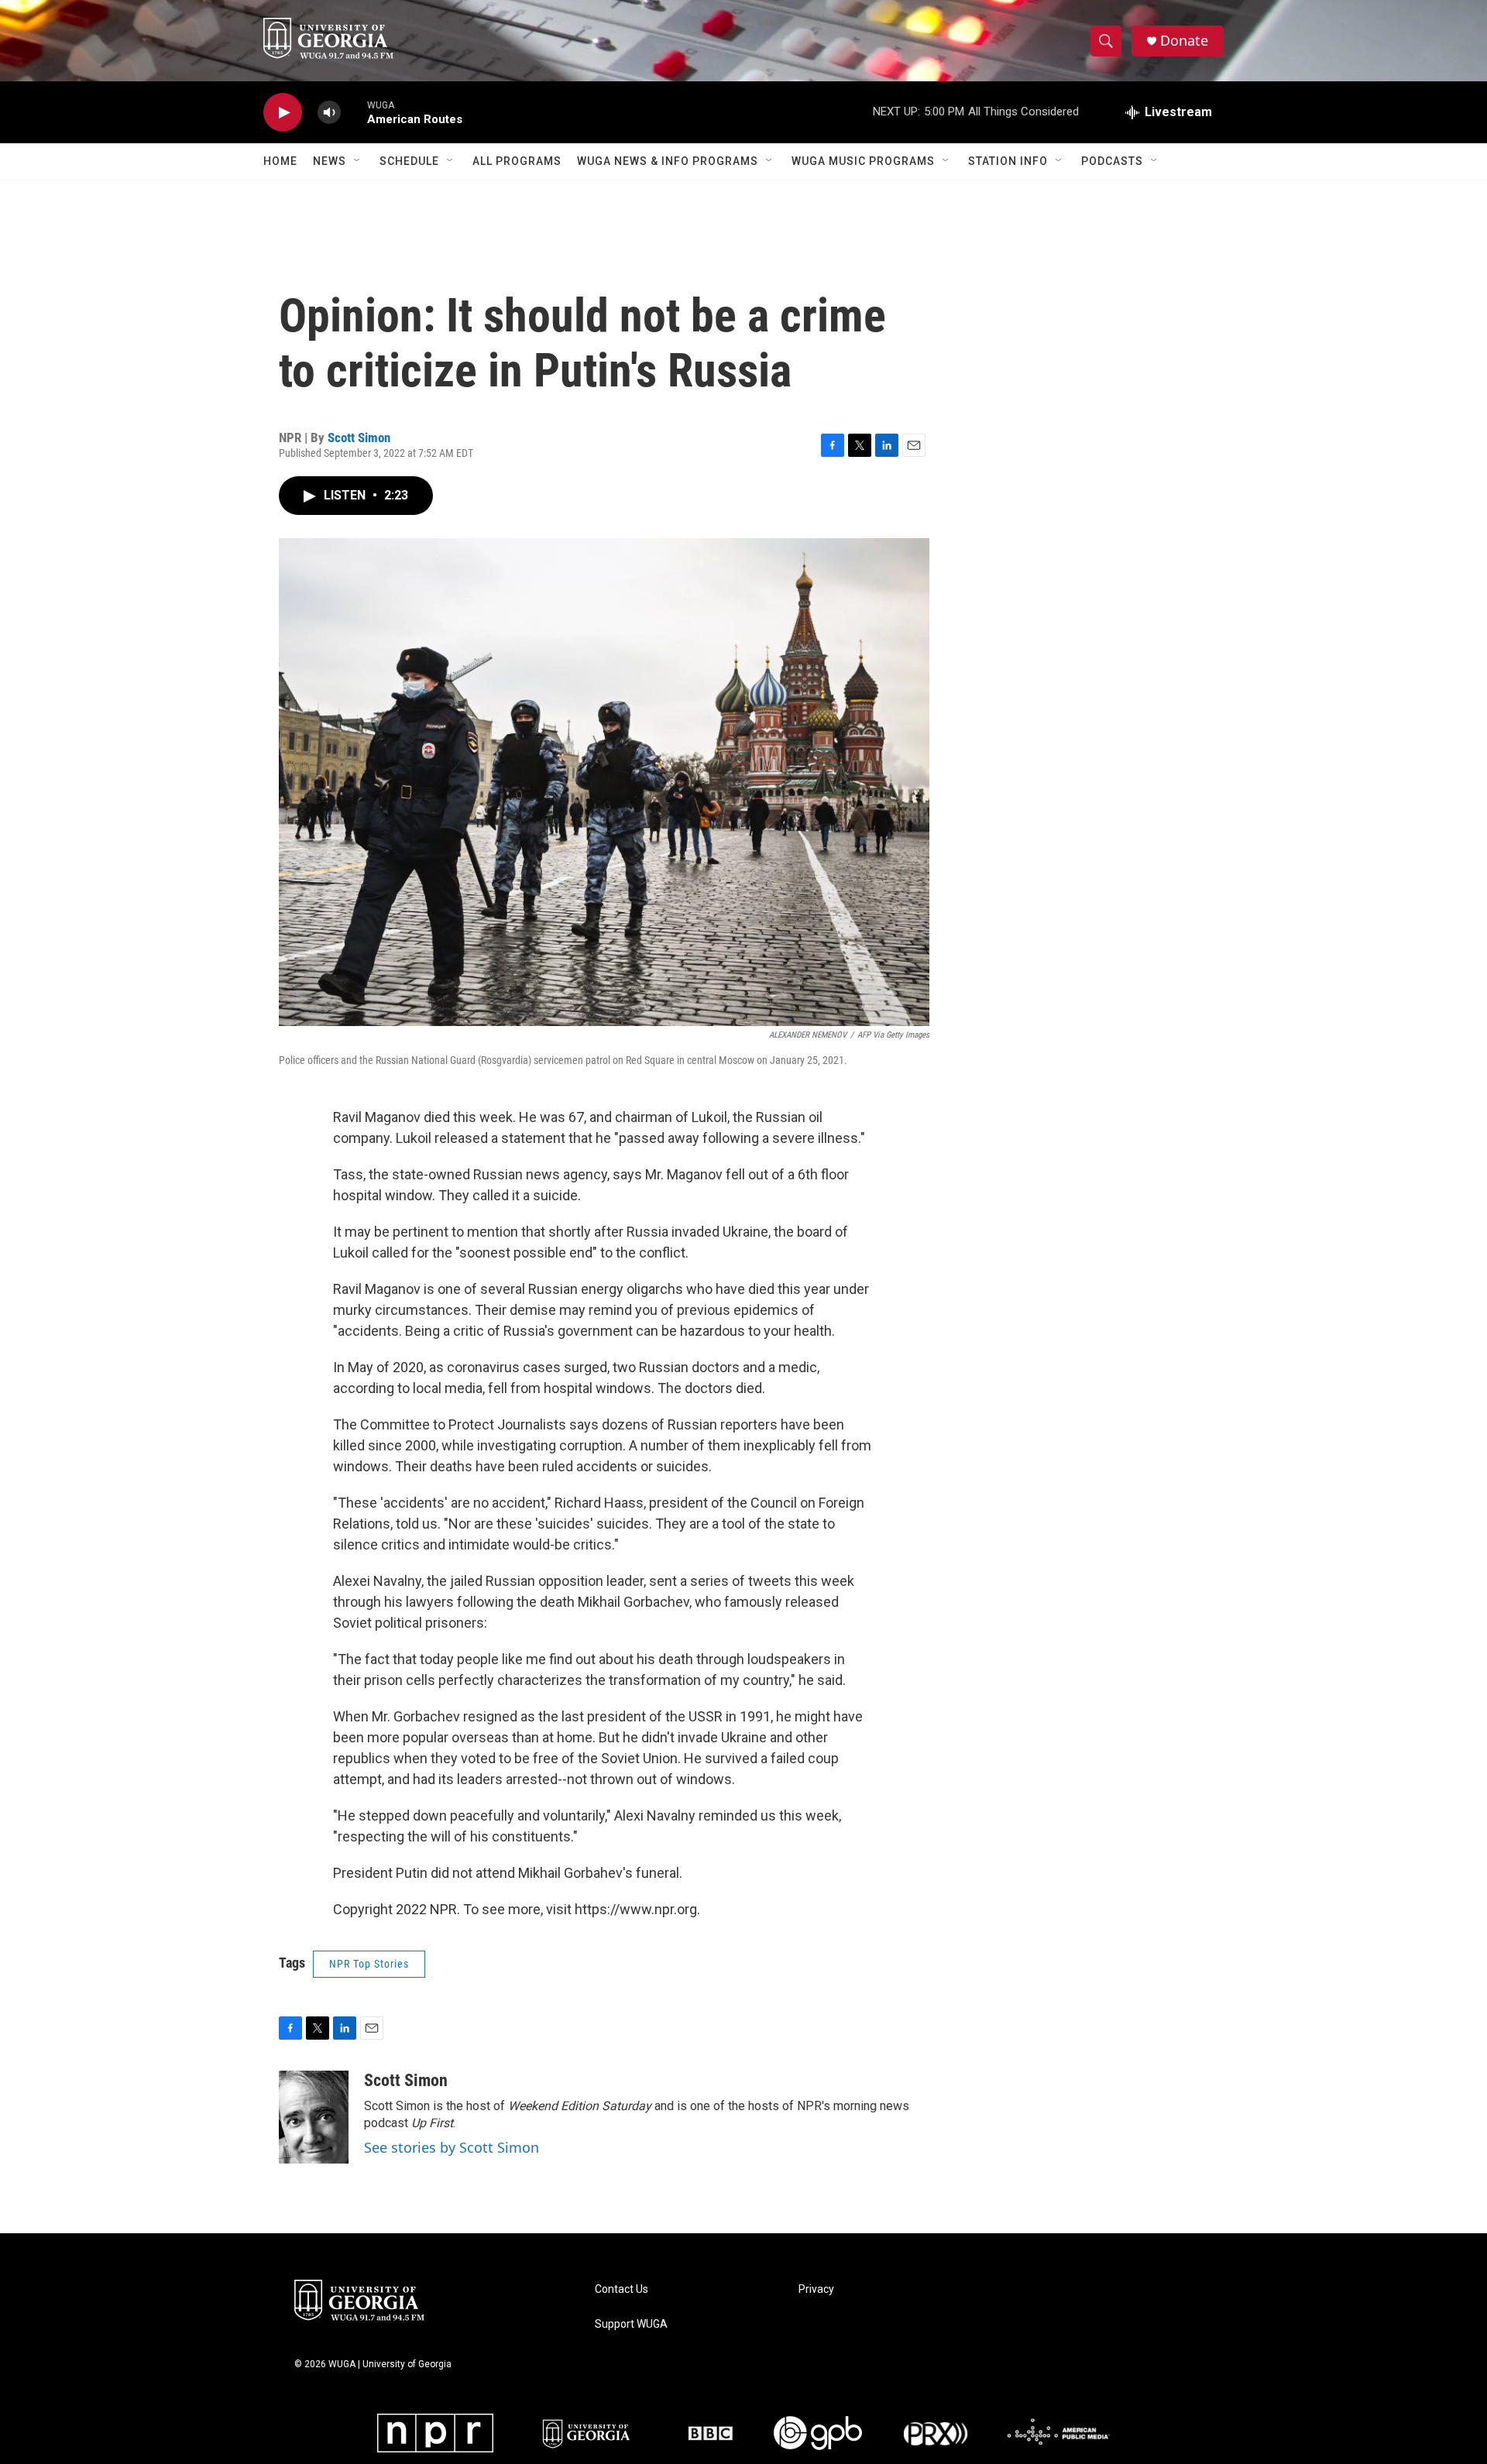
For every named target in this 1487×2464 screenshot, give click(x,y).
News (330, 161)
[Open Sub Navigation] (358, 161)
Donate (1184, 41)
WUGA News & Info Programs (668, 161)
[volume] (329, 113)
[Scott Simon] (314, 2117)
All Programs (517, 161)
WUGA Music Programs (863, 161)
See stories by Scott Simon (452, 2147)
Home (280, 161)
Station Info (1008, 161)
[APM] (1058, 2433)
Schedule (409, 161)
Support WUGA (631, 2324)
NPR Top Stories (369, 1964)
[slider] (354, 112)
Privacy (816, 2289)
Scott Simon (359, 438)
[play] (283, 113)
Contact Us (622, 2289)
